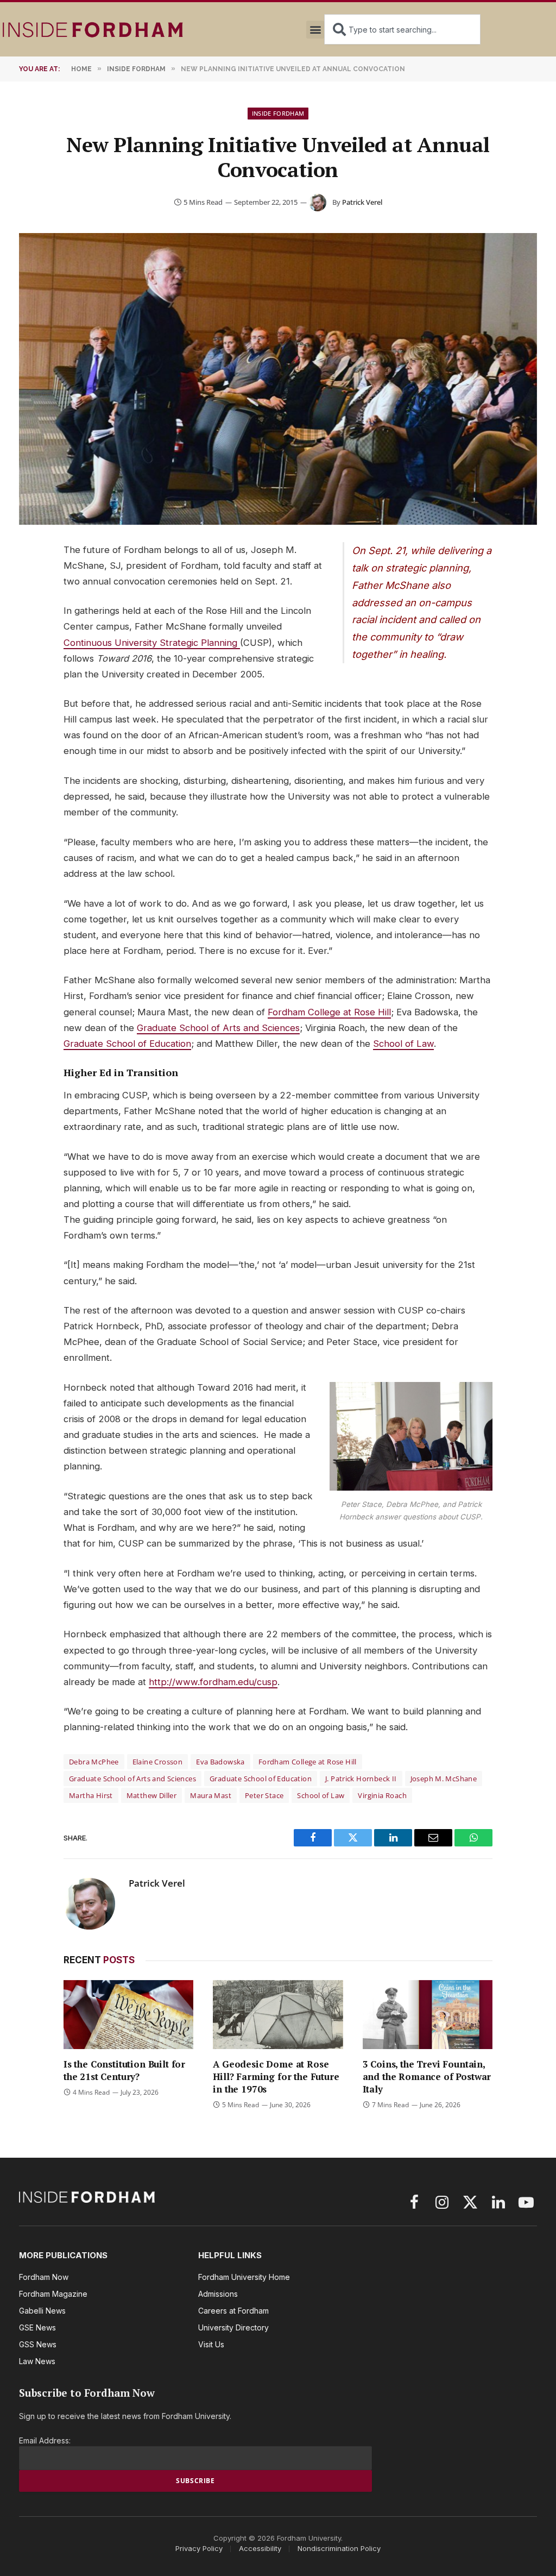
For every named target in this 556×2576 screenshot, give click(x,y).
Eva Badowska (220, 1762)
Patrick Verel (362, 202)
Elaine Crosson (157, 1762)
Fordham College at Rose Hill (329, 1012)
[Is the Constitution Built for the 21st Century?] (128, 2015)
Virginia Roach (382, 1795)
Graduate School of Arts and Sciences (218, 1028)
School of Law (403, 1044)
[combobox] (402, 29)
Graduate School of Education (127, 1044)
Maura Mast (211, 1795)
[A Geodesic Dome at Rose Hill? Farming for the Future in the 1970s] (278, 2015)
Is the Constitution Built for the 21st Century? (124, 2070)
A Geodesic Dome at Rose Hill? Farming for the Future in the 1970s (276, 2076)
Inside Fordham (278, 113)
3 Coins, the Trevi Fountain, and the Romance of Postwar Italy (427, 2076)
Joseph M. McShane (444, 1779)
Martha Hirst (91, 1795)
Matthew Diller (151, 1795)
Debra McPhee (94, 1762)
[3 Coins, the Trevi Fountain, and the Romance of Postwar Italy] (428, 2015)
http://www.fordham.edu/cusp (213, 1682)
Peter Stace (264, 1795)
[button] (315, 30)
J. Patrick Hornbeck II (361, 1779)
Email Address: (45, 2440)
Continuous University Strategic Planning (152, 643)
